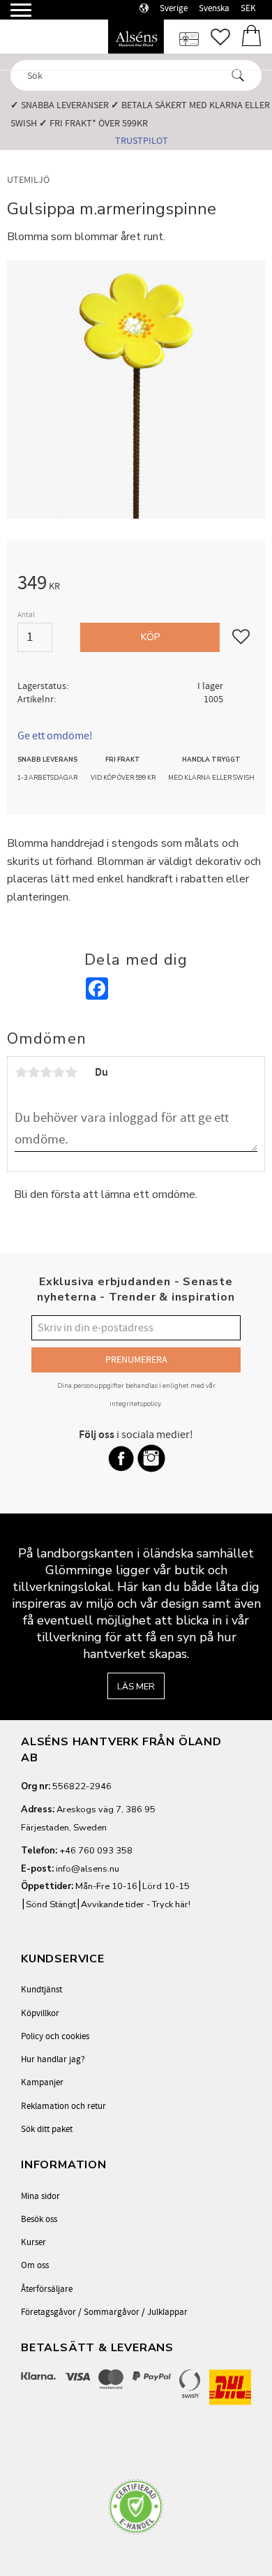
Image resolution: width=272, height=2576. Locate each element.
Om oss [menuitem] (35, 2265)
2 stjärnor (33, 1072)
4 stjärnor (59, 1072)
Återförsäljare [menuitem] (47, 2289)
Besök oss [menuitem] (39, 2219)
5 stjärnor (71, 1072)
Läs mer (136, 1687)
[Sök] (238, 75)
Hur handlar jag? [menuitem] (53, 2059)
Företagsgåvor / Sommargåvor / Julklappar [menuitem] (104, 2312)
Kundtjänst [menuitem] (41, 1990)
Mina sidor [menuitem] (40, 2196)
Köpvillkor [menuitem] (40, 2013)
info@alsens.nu (88, 1869)
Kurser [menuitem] (33, 2242)
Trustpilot (142, 141)
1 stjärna (21, 1072)
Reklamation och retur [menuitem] (63, 2106)
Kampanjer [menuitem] (42, 2082)
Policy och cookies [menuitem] (55, 2036)
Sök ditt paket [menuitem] (47, 2129)
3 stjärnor (46, 1072)
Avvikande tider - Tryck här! (136, 1904)
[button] (12, 16)
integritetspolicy (135, 1404)
